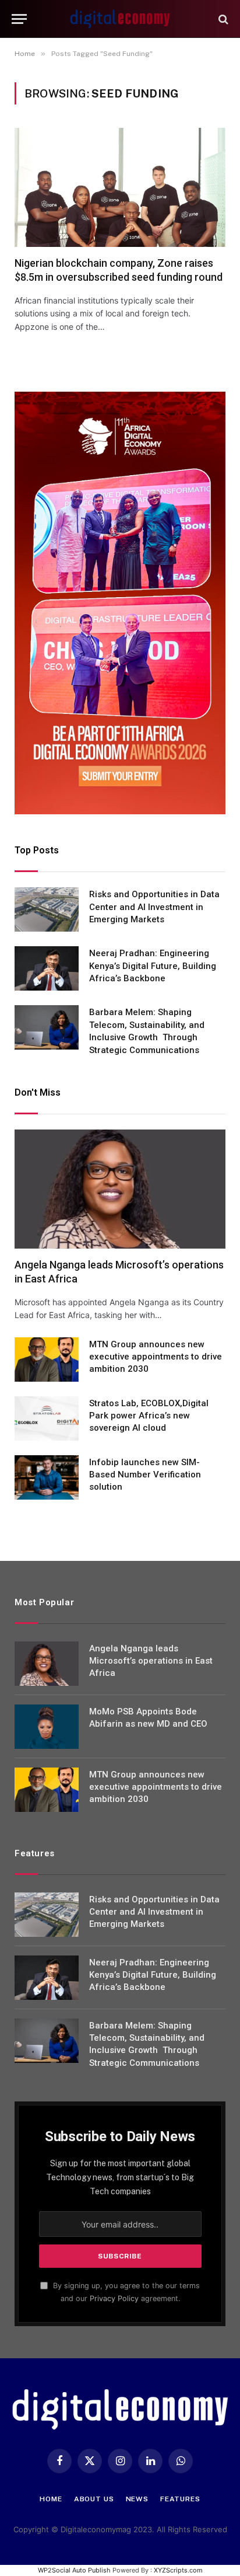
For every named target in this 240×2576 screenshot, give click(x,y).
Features (180, 2499)
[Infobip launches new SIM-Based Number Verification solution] (47, 1477)
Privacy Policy (114, 2298)
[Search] (222, 19)
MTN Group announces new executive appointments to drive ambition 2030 (156, 1357)
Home (51, 2499)
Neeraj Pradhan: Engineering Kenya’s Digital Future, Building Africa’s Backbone (153, 966)
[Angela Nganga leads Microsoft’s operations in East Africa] (120, 1189)
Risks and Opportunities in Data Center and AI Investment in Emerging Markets (154, 907)
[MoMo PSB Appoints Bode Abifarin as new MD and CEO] (47, 1727)
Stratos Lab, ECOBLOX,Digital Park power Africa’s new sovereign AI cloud (149, 1416)
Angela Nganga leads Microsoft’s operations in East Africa (151, 1661)
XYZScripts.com (178, 2570)
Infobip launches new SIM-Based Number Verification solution (145, 1475)
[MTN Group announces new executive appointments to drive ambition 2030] (47, 1360)
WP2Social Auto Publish (74, 2570)
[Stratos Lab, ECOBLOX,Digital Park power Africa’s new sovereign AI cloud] (47, 1418)
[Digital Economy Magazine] (120, 19)
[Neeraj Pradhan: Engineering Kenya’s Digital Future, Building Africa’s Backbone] (47, 968)
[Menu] (19, 19)
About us (94, 2499)
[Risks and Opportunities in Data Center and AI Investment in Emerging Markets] (47, 909)
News (137, 2499)
